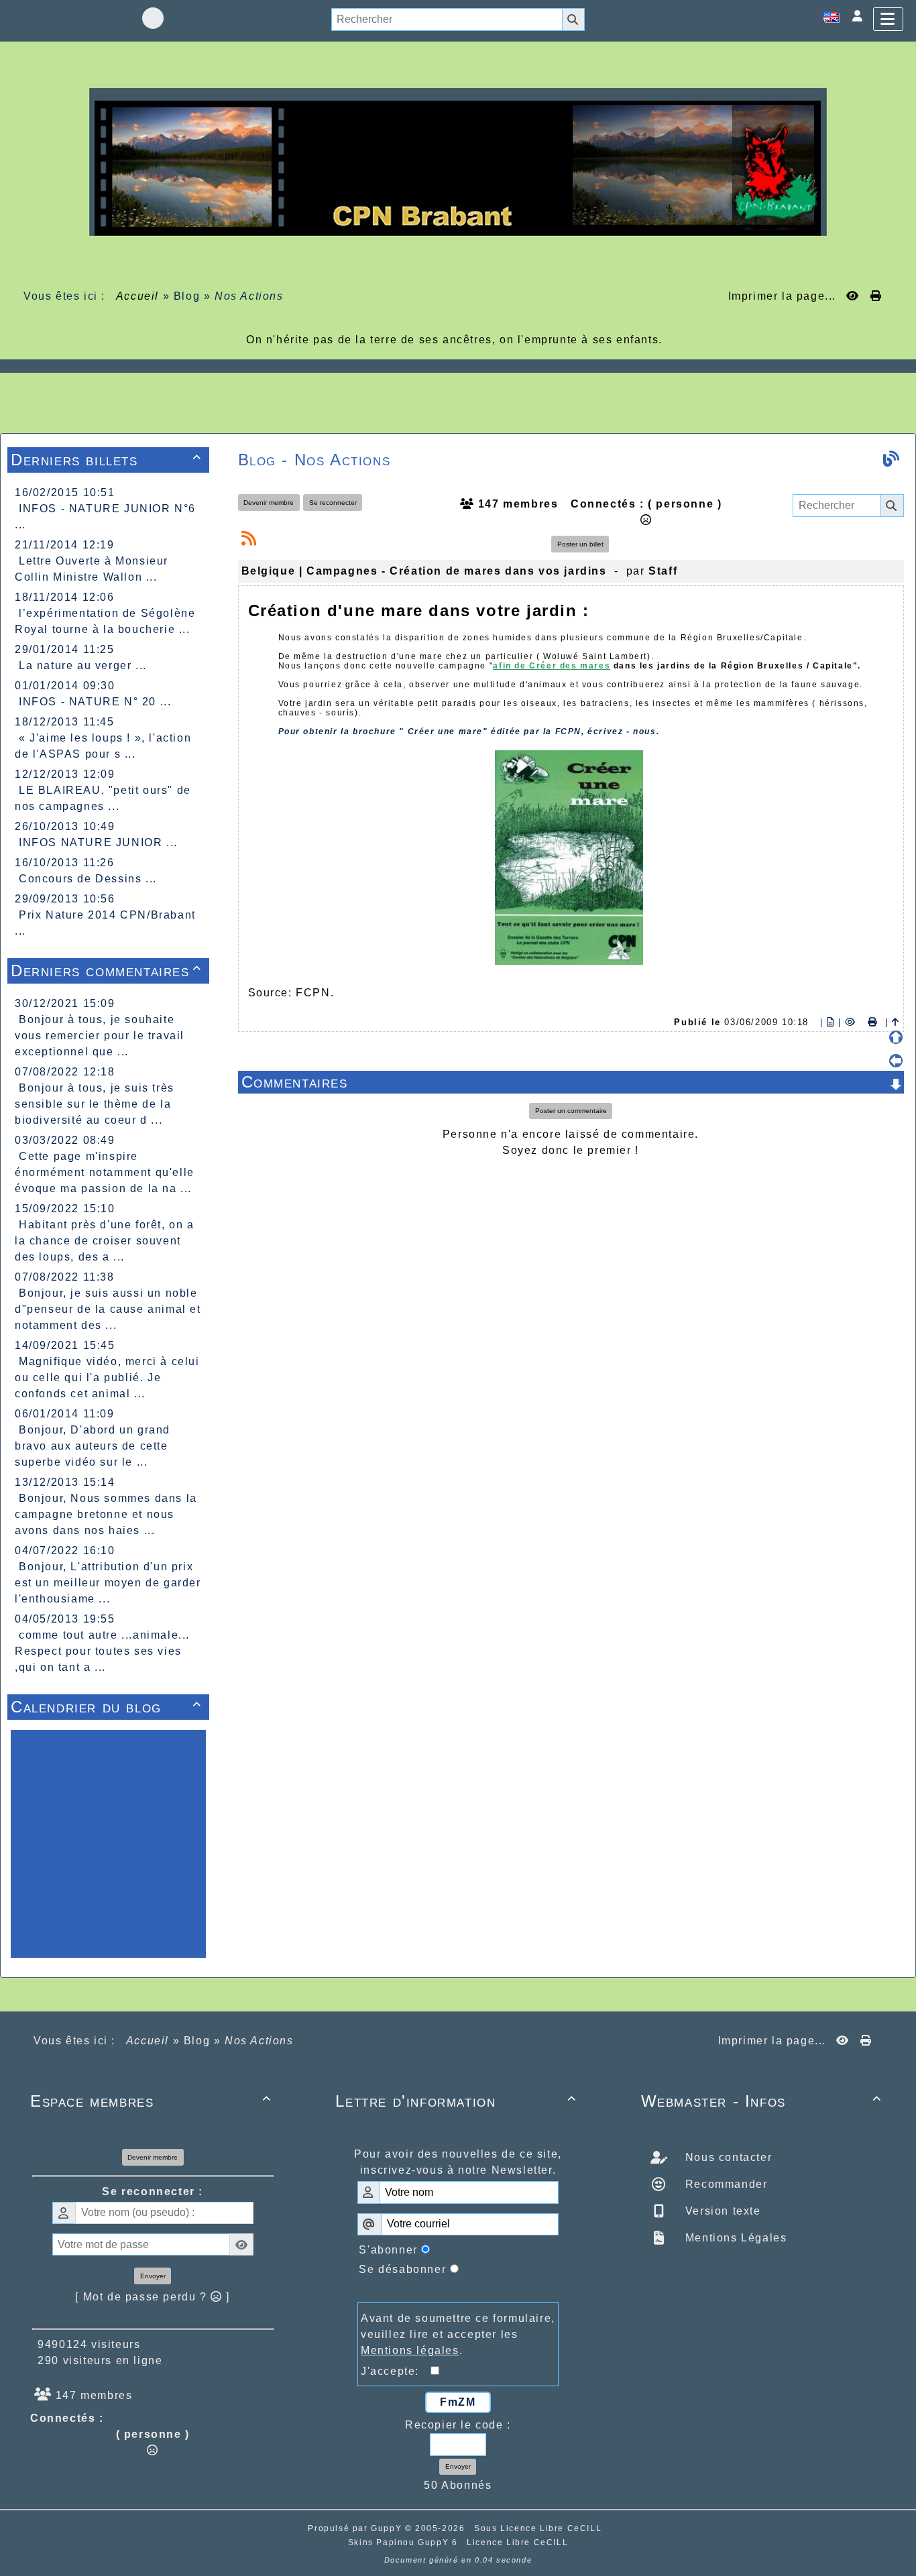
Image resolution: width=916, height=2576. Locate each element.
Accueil (137, 296)
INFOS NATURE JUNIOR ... (98, 842)
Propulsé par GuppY (356, 2528)
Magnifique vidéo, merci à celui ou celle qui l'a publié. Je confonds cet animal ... (107, 1378)
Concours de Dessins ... (88, 879)
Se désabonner (402, 2269)
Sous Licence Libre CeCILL (539, 2528)
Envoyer (153, 2276)
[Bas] (896, 1084)
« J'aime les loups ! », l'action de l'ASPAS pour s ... (103, 746)
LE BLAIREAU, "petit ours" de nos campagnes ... (103, 798)
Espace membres (151, 2101)
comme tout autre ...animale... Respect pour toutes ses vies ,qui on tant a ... (102, 1651)
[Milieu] (896, 1061)
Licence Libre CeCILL (517, 2542)
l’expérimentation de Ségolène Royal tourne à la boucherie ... (105, 621)
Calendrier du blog (106, 1707)
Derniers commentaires (106, 971)
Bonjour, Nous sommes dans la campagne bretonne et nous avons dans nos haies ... (106, 1514)
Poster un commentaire (571, 1111)
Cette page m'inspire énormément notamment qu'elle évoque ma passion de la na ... (105, 1172)
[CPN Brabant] (458, 161)
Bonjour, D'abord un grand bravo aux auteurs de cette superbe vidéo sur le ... (93, 1446)
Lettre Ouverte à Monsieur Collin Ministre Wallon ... (92, 569)
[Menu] (888, 19)
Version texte (721, 2211)
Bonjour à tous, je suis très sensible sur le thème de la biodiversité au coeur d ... (95, 1104)
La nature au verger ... (83, 665)
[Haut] (896, 1037)
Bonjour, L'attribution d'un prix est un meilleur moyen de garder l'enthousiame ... (108, 1583)
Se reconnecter (333, 503)
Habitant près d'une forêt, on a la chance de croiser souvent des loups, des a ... (105, 1241)
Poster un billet (580, 544)
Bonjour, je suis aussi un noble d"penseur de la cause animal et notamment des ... (108, 1309)
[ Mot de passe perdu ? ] (153, 2297)
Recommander (724, 2184)
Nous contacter (727, 2157)
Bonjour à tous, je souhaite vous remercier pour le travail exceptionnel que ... (100, 1036)
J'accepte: (396, 2371)
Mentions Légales (734, 2238)
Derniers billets (106, 460)
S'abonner (388, 2250)
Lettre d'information (456, 2101)
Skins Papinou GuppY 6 (406, 2542)
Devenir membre (269, 503)
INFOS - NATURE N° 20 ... (95, 702)
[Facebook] (153, 18)
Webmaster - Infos (761, 2101)
